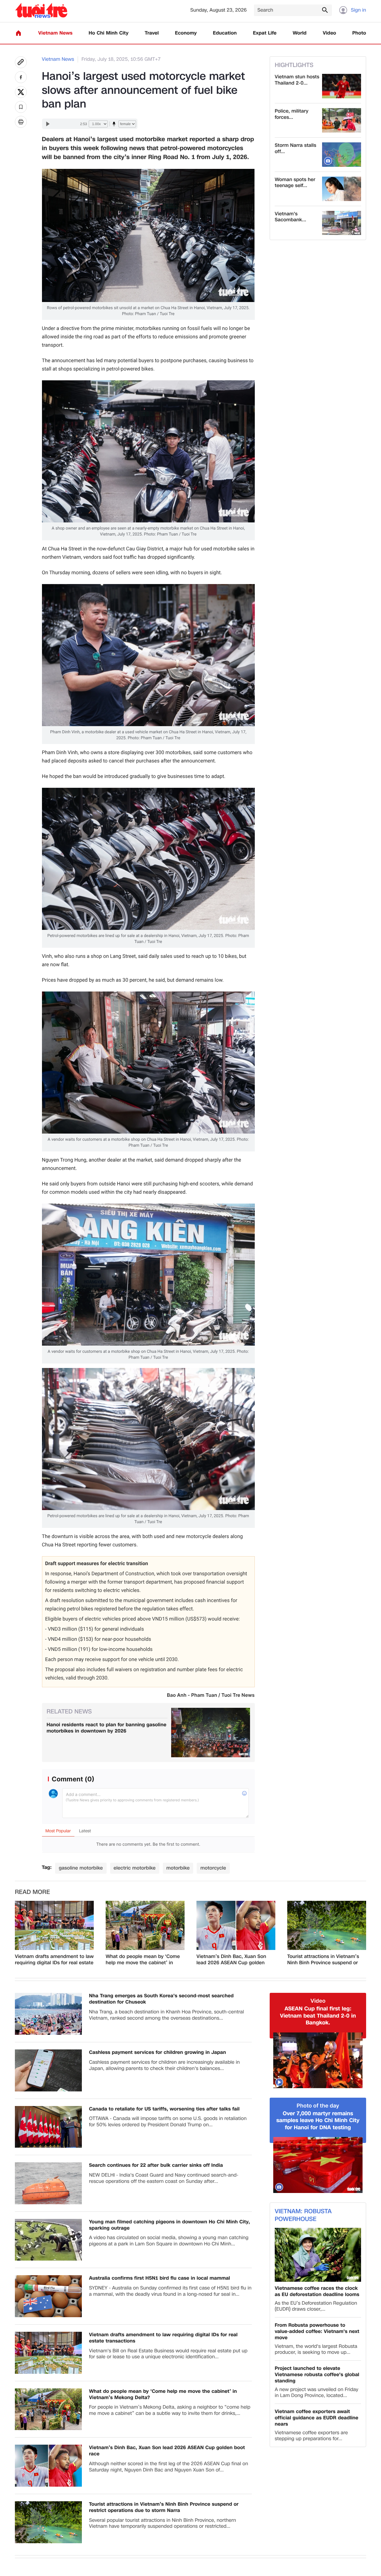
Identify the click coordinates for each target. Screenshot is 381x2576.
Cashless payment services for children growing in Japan (157, 2053)
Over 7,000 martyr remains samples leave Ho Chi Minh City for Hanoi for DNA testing (318, 2121)
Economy (186, 33)
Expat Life (265, 33)
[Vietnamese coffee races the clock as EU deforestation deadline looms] (318, 2255)
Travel (152, 33)
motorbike (178, 1868)
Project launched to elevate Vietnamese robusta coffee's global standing (317, 2375)
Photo (359, 33)
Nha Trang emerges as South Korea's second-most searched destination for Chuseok (161, 1999)
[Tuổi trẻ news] (41, 10)
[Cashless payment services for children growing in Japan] (48, 2070)
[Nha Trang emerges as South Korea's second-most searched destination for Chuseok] (48, 2014)
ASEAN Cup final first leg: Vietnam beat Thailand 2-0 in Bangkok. (318, 2016)
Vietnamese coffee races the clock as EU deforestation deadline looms (317, 2292)
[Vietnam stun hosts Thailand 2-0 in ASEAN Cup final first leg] (342, 86)
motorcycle (213, 1868)
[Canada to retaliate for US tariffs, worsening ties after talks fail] (48, 2127)
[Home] (18, 33)
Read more (32, 1892)
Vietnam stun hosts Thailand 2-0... (297, 80)
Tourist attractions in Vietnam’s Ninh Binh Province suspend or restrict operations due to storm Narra (324, 1960)
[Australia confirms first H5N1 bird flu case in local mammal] (48, 2296)
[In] (21, 122)
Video (329, 33)
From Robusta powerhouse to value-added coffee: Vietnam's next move (317, 2331)
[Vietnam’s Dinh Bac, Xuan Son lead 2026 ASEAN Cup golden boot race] (236, 1926)
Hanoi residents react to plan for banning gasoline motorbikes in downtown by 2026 (107, 1728)
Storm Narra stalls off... (295, 149)
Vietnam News (55, 33)
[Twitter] (21, 92)
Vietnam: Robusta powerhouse (303, 2215)
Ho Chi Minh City (109, 33)
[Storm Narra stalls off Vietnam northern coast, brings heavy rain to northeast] (342, 155)
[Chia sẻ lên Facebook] (21, 77)
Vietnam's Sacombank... (291, 217)
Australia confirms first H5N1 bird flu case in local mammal (160, 2278)
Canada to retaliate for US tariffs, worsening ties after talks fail (164, 2109)
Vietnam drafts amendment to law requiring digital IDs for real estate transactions (54, 1960)
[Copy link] (21, 62)
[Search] (325, 10)
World (300, 33)
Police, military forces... (292, 114)
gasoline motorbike (81, 1868)
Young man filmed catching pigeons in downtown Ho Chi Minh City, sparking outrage (170, 2225)
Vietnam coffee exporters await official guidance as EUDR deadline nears (317, 2418)
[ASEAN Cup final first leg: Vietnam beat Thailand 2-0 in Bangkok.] (318, 2060)
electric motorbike (135, 1868)
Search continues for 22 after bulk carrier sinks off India (156, 2165)
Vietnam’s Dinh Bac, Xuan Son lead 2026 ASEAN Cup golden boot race (231, 1960)
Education (225, 33)
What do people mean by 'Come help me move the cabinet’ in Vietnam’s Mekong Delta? (143, 1960)
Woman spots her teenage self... (295, 183)
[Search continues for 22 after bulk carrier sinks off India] (48, 2183)
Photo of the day (318, 2106)
